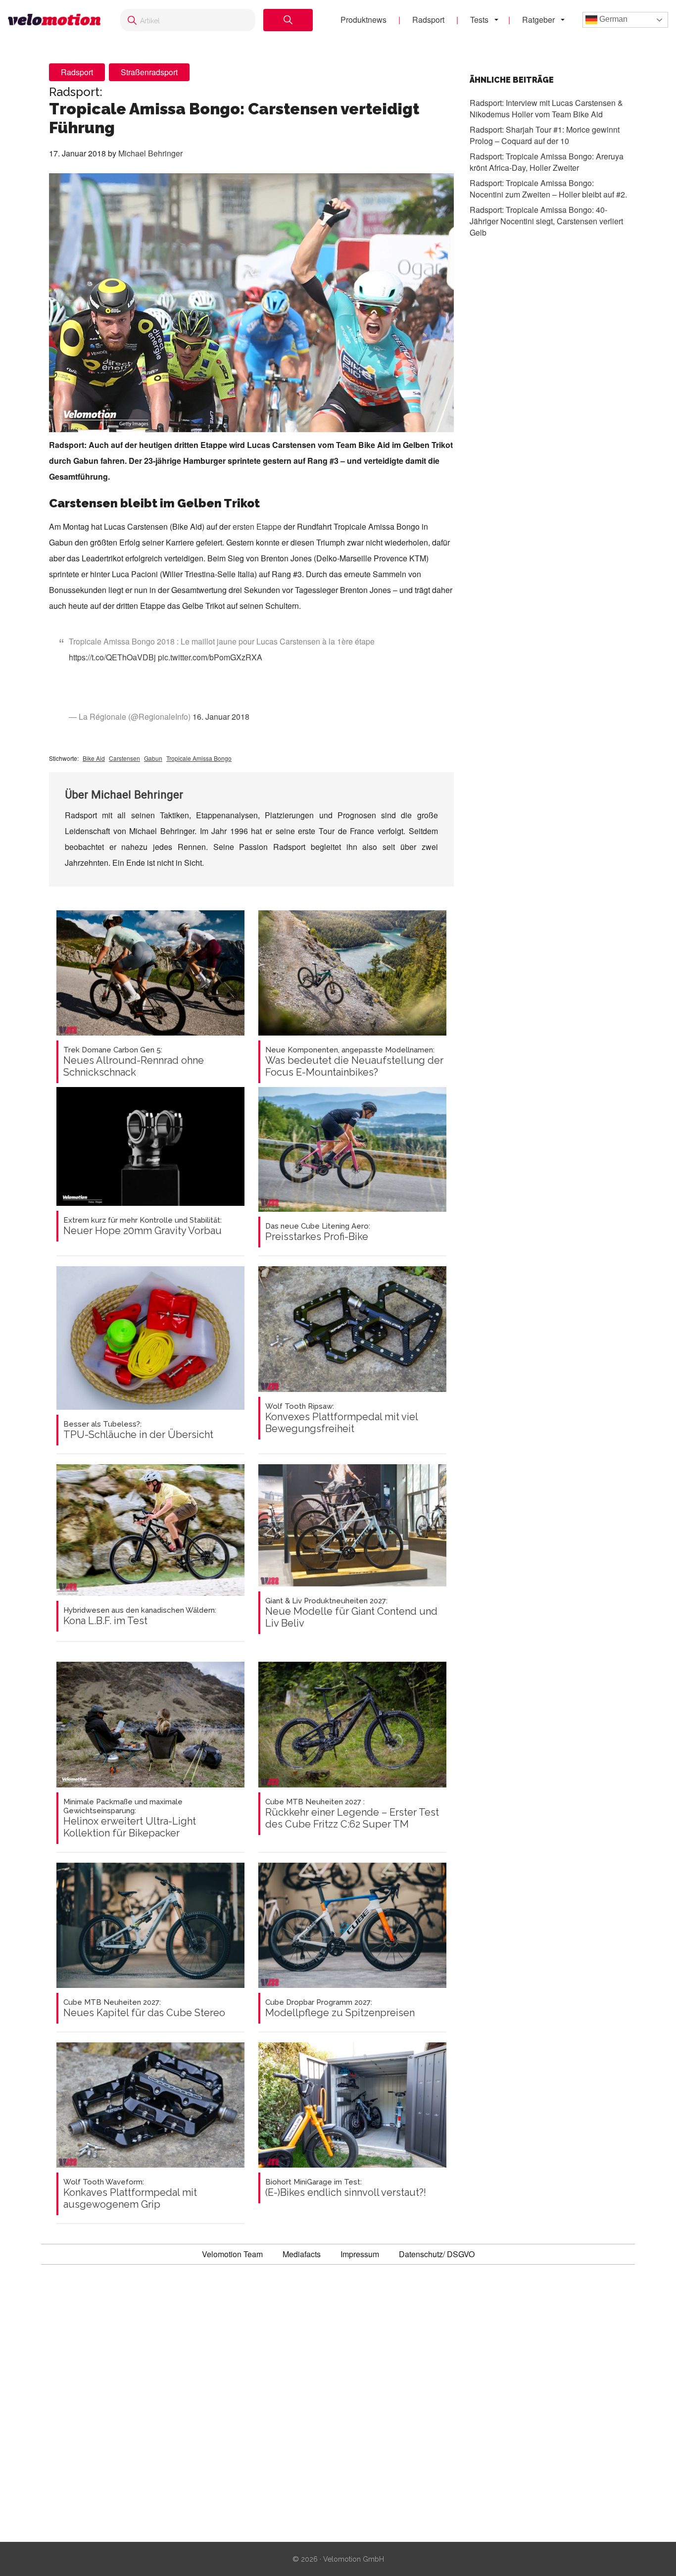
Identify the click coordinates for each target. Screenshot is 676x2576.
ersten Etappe (257, 526)
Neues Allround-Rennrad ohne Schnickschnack (134, 1062)
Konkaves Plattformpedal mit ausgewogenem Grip (130, 2194)
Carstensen (124, 758)
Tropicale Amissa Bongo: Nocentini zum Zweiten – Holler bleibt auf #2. (548, 188)
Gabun (153, 758)
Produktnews (363, 20)
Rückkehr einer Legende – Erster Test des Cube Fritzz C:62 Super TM (352, 1814)
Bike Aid (94, 758)
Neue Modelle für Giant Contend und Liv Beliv (351, 1613)
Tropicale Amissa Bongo (199, 758)
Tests (479, 20)
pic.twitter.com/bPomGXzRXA (210, 657)
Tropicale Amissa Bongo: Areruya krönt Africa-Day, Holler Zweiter (547, 161)
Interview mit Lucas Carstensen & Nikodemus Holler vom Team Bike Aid (546, 108)
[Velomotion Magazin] (54, 20)
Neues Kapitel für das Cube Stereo (144, 2008)
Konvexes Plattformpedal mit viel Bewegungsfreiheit (341, 1418)
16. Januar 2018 (221, 717)
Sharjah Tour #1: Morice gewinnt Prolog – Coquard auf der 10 (545, 135)
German (612, 19)
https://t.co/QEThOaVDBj (112, 657)
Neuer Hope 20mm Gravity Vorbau (143, 1226)
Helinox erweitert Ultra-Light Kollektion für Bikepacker (130, 1818)
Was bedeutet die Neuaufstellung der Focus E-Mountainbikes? (354, 1062)
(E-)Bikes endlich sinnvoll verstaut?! (346, 2188)
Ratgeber (538, 20)
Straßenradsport (149, 72)
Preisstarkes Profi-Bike (318, 1232)
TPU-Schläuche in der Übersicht (138, 1430)
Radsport (428, 20)
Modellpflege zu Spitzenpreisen (340, 2008)
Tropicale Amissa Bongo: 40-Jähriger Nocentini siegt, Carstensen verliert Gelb (546, 221)
